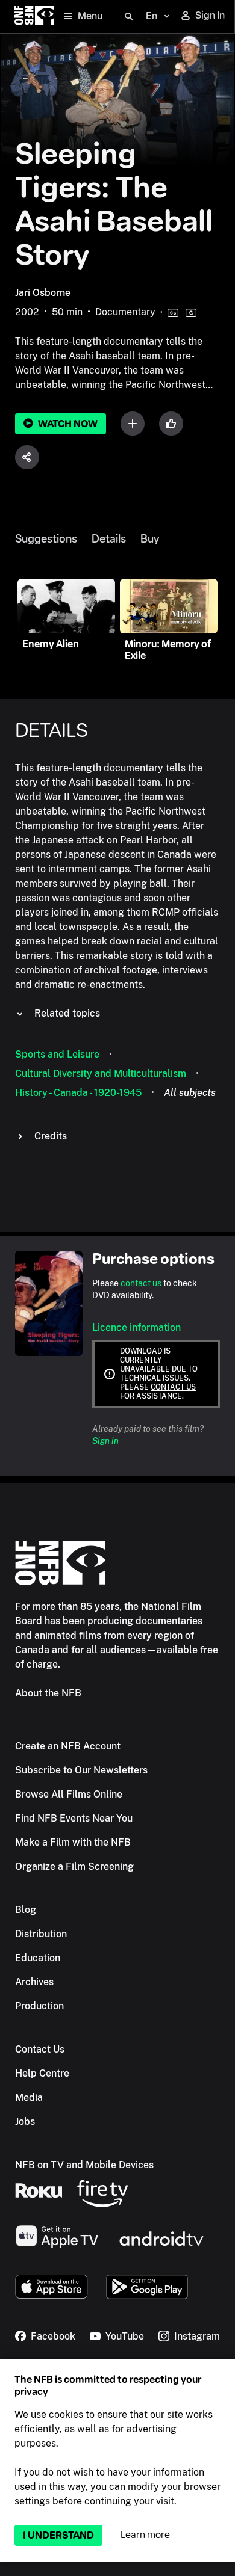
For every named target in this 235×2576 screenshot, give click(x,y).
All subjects (190, 1093)
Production (39, 2006)
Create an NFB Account (68, 1746)
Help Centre (42, 2073)
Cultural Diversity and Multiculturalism (101, 1074)
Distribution (41, 1934)
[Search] (129, 17)
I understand (58, 2535)
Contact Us (40, 2049)
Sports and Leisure (57, 1054)
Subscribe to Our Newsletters (81, 1770)
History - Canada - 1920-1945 (78, 1093)
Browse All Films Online (69, 1794)
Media (29, 2097)
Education (38, 1958)
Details (109, 539)
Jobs (25, 2122)
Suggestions (46, 539)
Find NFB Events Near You (74, 1818)
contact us (141, 1283)
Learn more (145, 2535)
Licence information (136, 1327)
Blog (26, 1910)
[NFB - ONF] (34, 17)
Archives (34, 1982)
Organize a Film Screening (74, 1866)
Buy (150, 539)
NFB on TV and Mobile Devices (84, 2165)
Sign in (105, 1441)
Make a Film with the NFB (73, 1842)
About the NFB (48, 1693)
